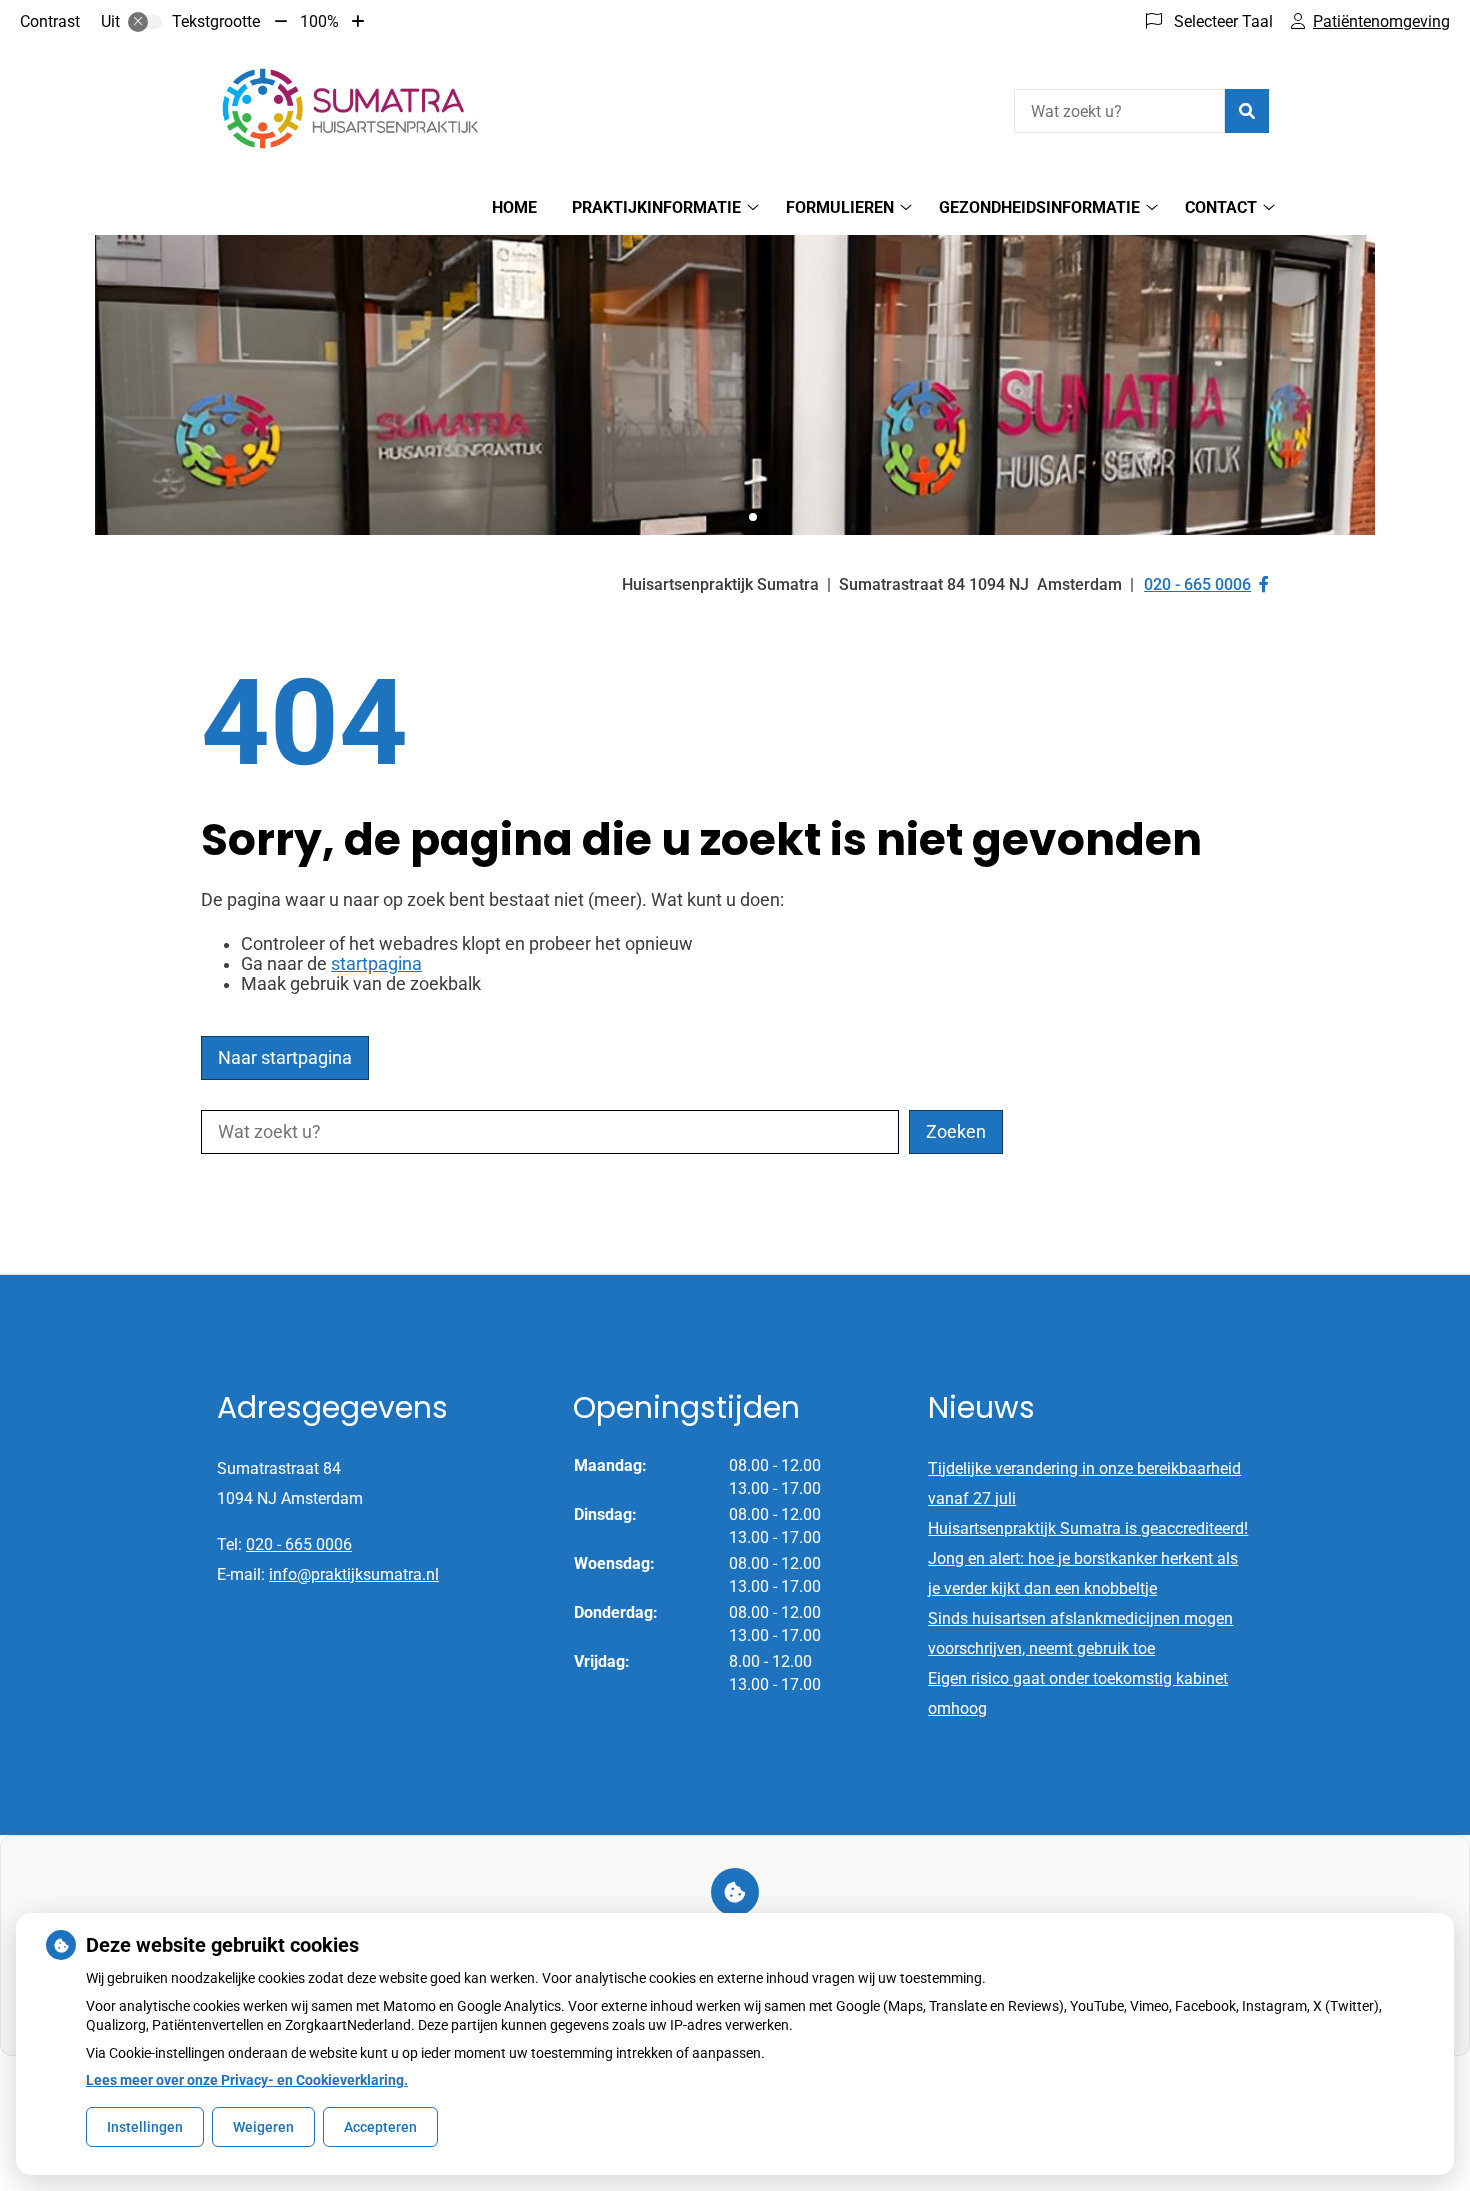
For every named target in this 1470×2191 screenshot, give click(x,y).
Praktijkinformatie (656, 207)
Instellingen (145, 2127)
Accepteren (380, 2127)
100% (319, 21)
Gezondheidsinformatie (1039, 207)
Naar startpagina (285, 1058)
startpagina (376, 964)
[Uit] (145, 22)
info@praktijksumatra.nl (354, 1574)
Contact (1221, 207)
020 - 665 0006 (299, 1544)
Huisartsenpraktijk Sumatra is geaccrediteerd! (1088, 1528)
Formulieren (840, 207)
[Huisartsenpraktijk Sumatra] (351, 108)
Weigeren (263, 2127)
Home (514, 207)
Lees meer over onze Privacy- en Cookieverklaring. (247, 2080)
